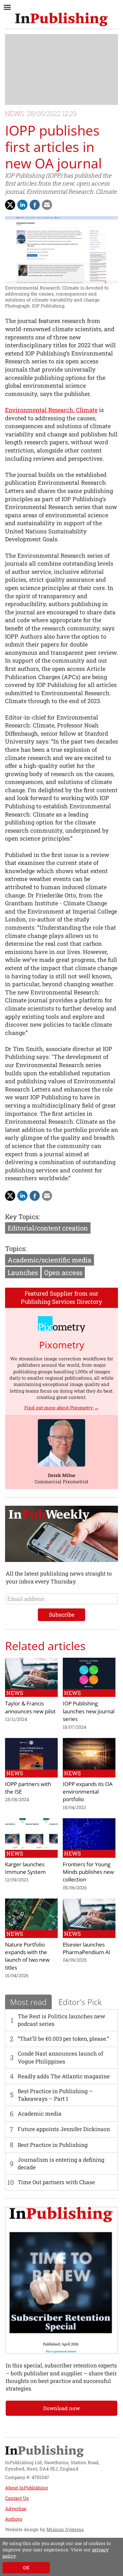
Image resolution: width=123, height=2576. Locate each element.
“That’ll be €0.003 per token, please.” (63, 2039)
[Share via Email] (47, 205)
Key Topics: (22, 1217)
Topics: (16, 1249)
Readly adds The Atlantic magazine (64, 2076)
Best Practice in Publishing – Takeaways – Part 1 (55, 2095)
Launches (23, 1273)
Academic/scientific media (50, 1260)
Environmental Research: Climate (51, 410)
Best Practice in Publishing (53, 2145)
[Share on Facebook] (35, 205)
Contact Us (17, 2498)
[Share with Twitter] (10, 205)
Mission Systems (65, 2529)
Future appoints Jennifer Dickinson (64, 2129)
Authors (14, 2519)
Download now (61, 2408)
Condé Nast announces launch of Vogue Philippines (60, 2057)
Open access (63, 1273)
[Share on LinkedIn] (22, 205)
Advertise (16, 2509)
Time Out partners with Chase (56, 2182)
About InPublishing (26, 2488)
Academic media (40, 2114)
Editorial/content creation (48, 1228)
